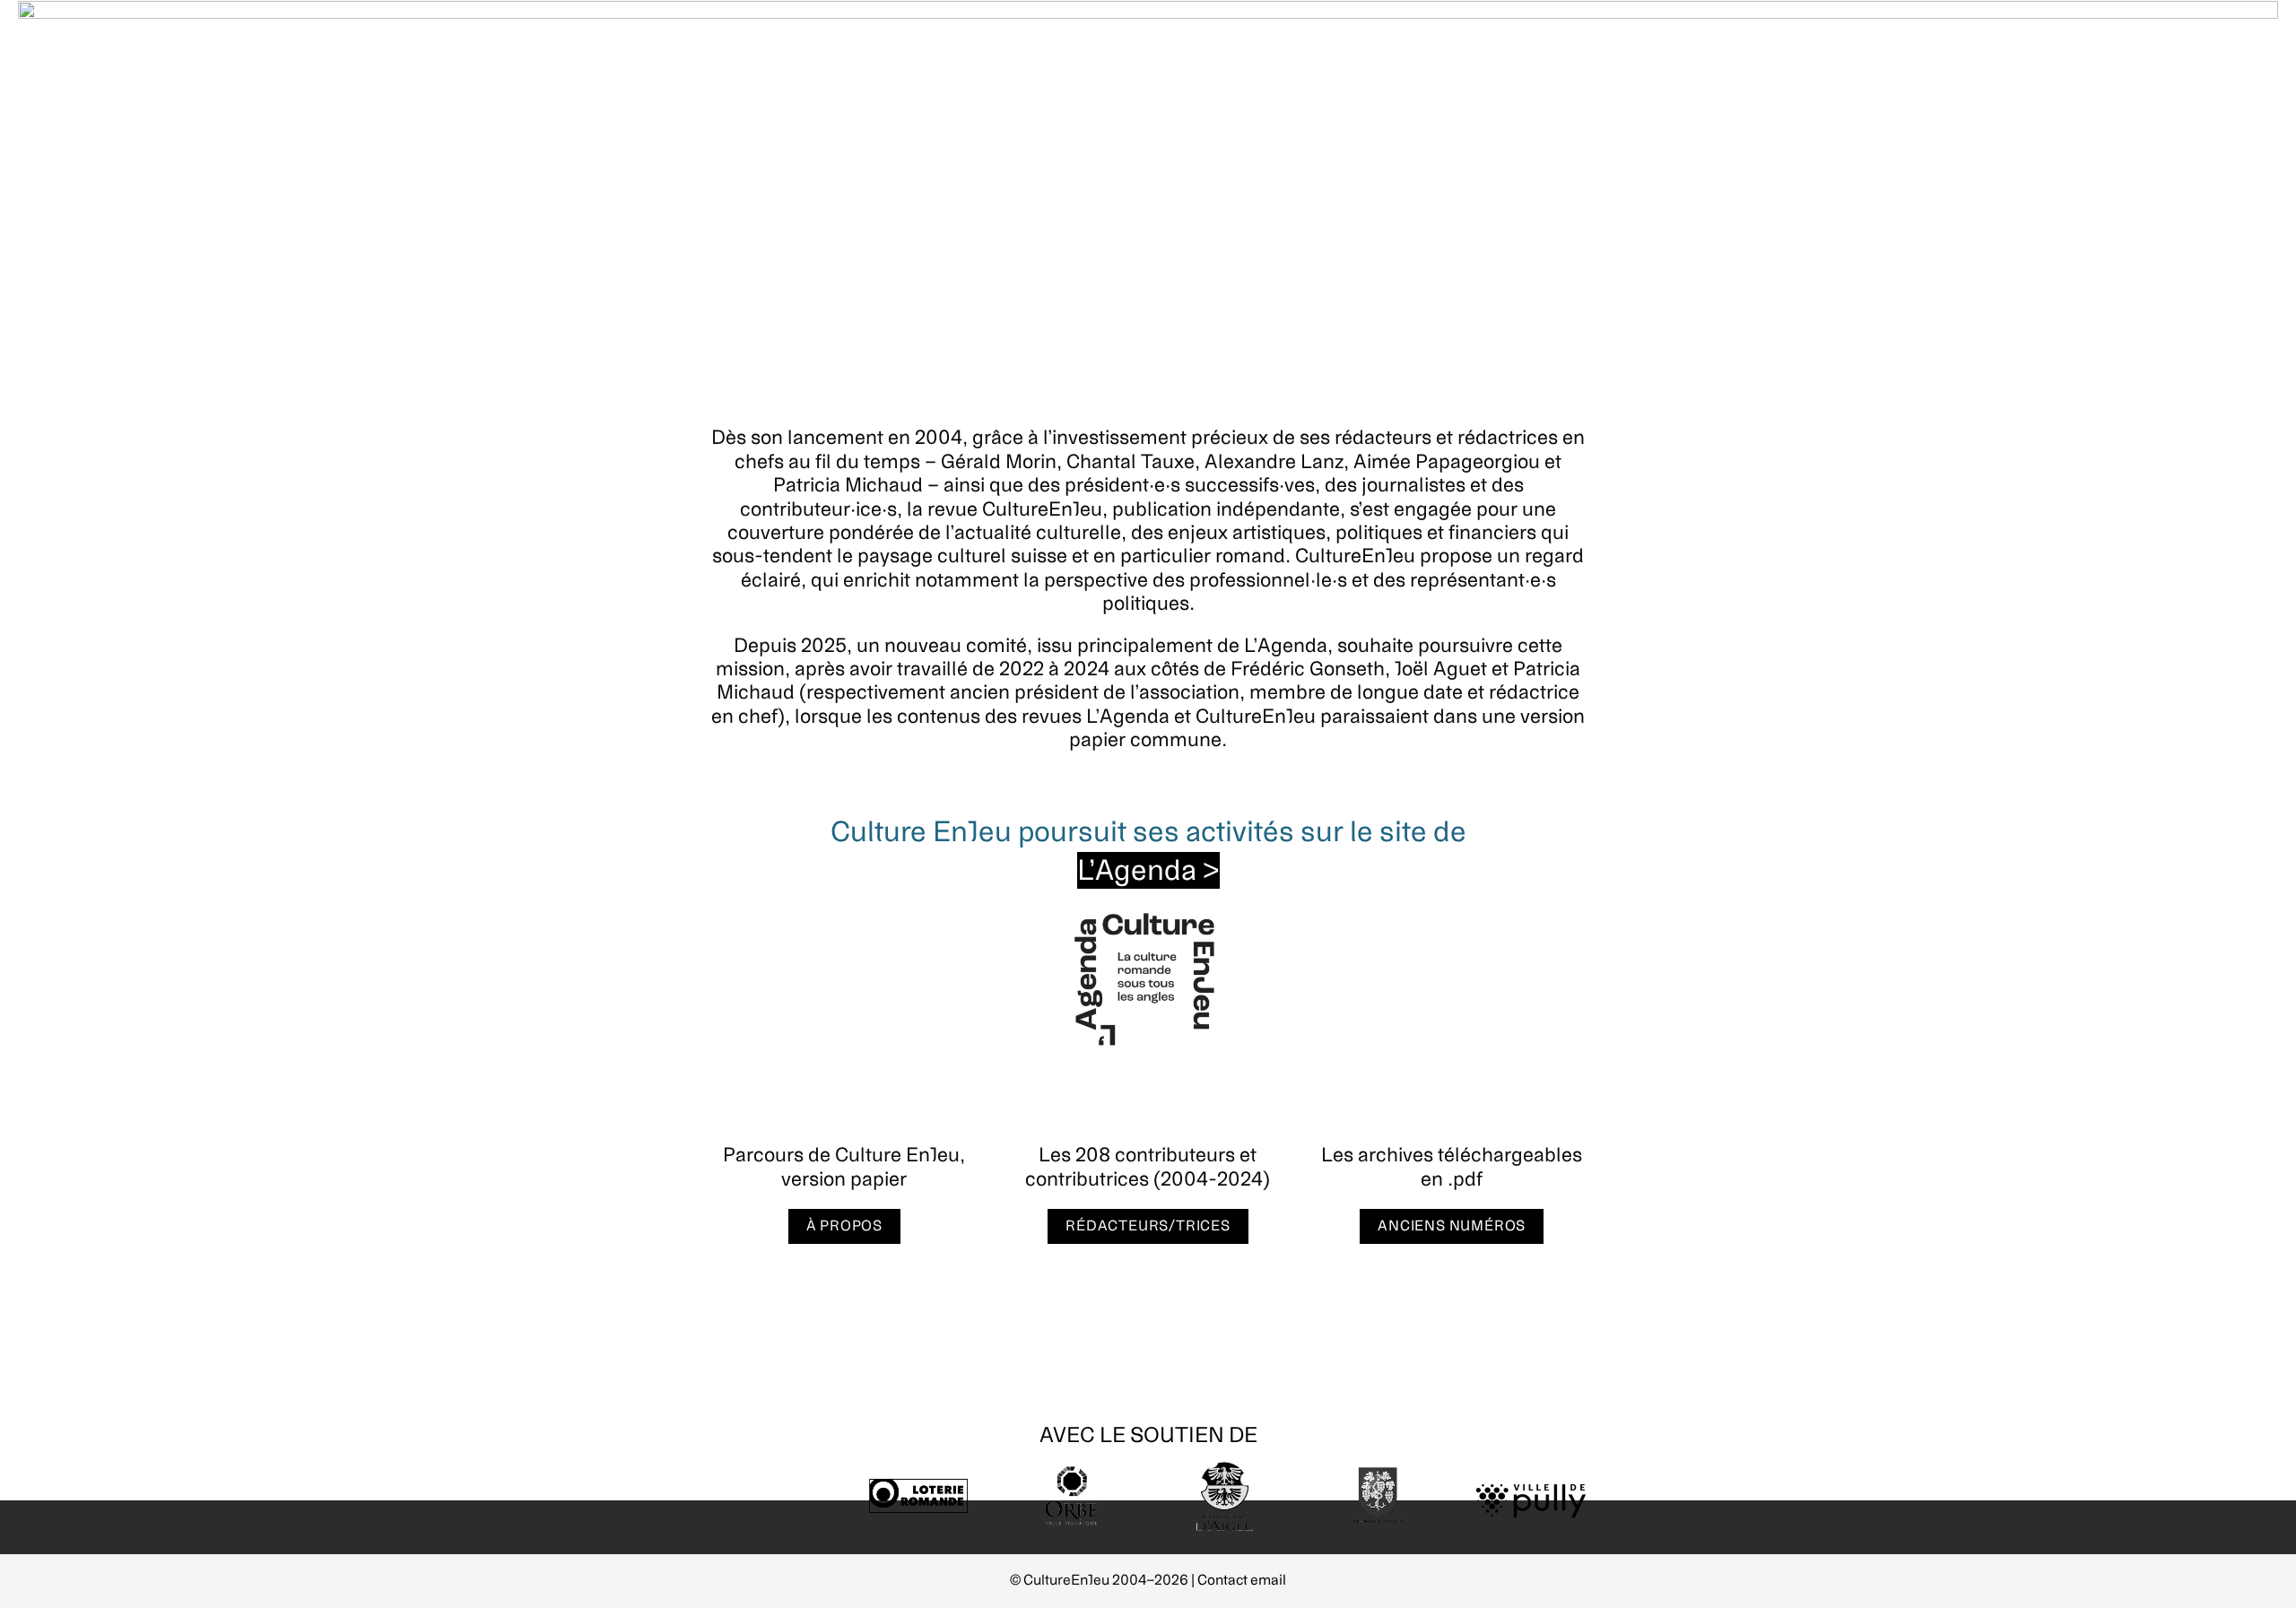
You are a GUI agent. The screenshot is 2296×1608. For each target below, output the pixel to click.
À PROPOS (844, 1226)
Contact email (1242, 1580)
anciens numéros (1452, 1226)
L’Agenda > (1148, 870)
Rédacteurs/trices (1148, 1226)
